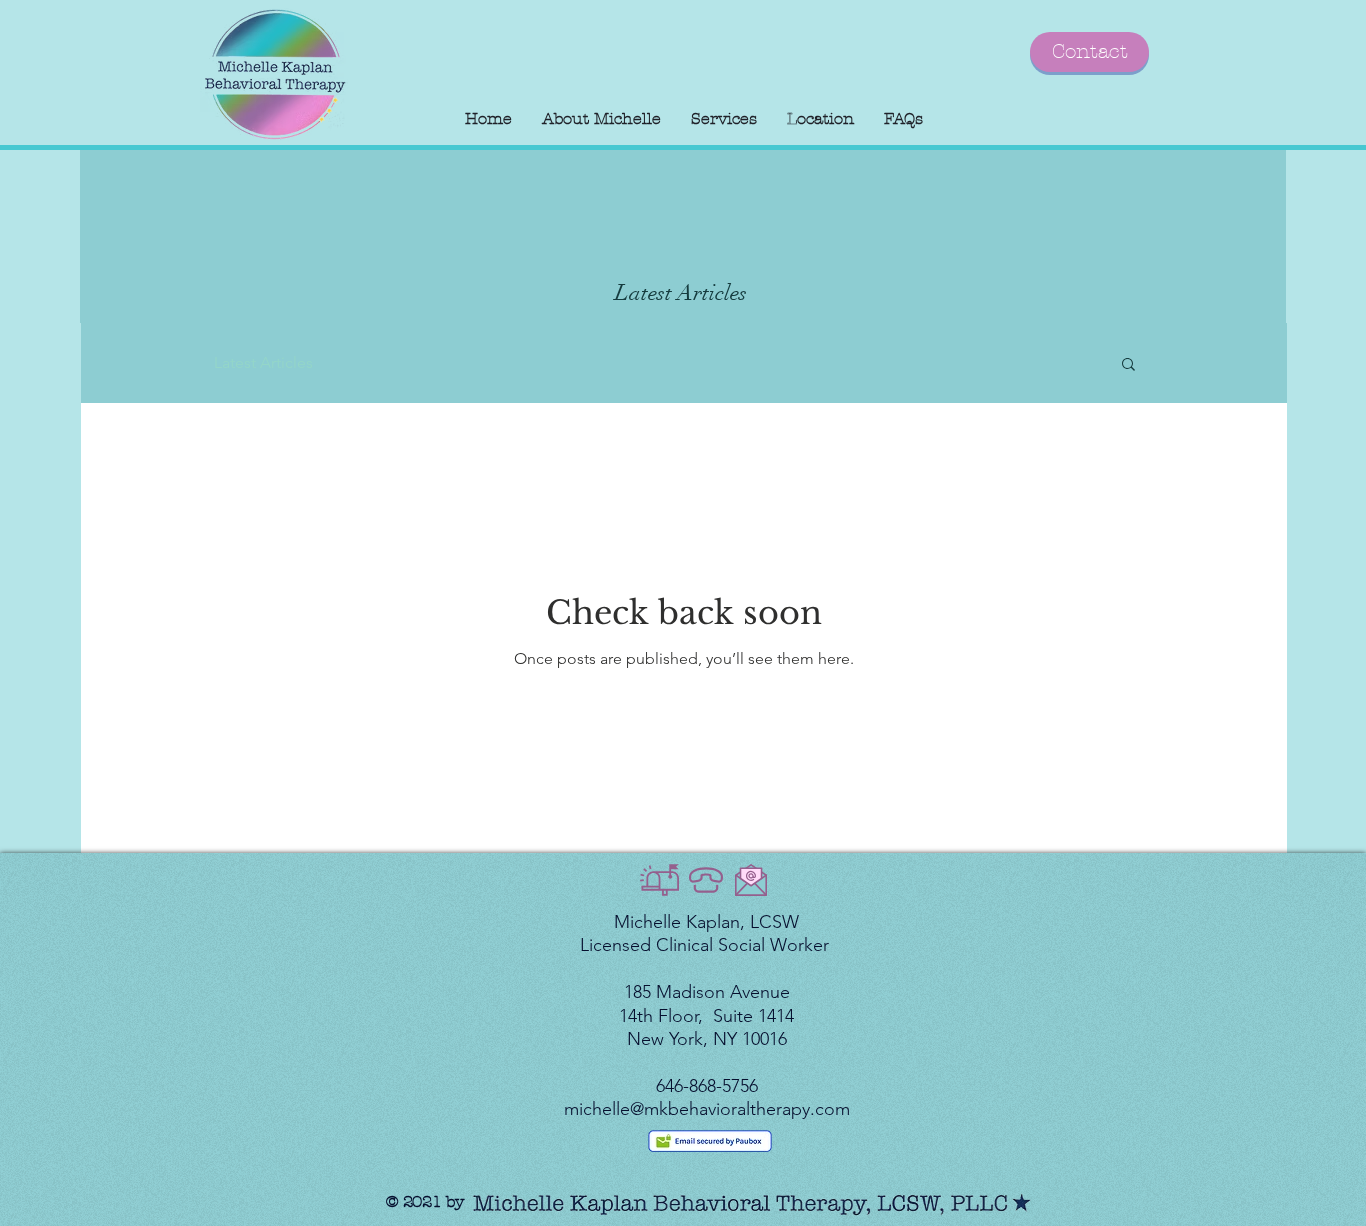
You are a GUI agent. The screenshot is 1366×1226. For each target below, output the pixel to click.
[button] (1128, 365)
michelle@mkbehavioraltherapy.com (707, 1109)
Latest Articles (263, 362)
